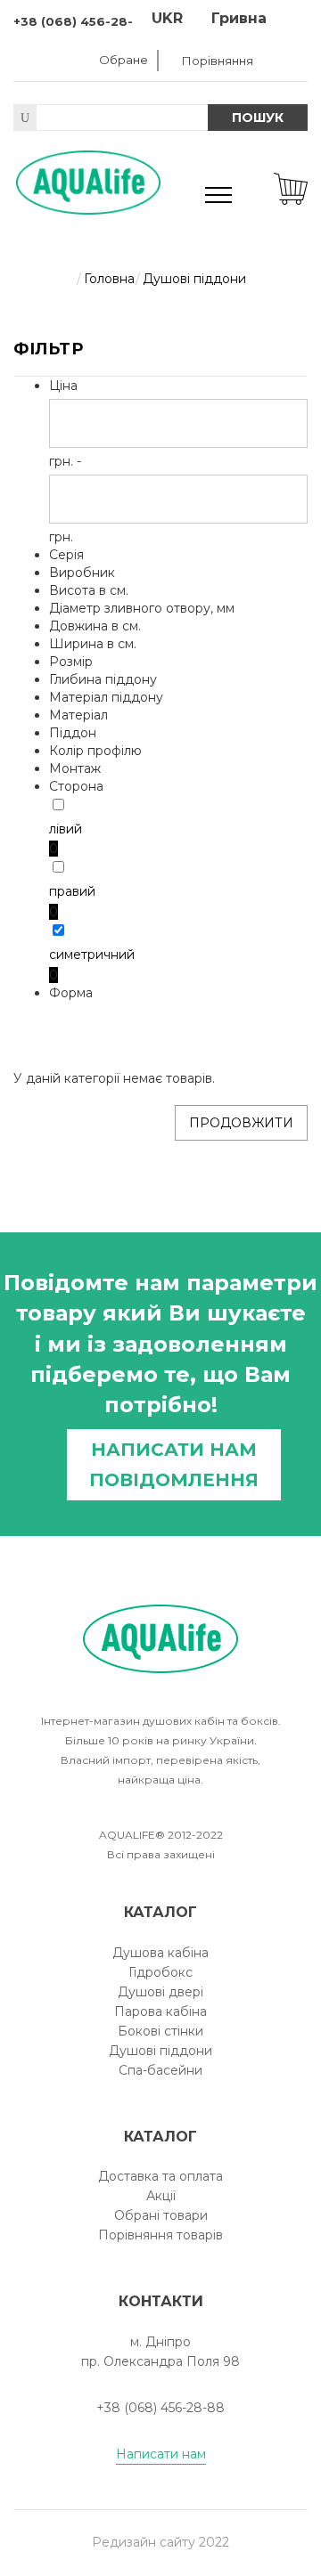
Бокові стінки (160, 2031)
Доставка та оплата (160, 2176)
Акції (161, 2196)
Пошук (258, 118)
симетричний (92, 955)
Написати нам (161, 2454)
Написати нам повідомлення (174, 1465)
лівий (66, 829)
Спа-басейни (160, 2070)
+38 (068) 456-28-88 (82, 21)
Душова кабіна (160, 1953)
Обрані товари (161, 2215)
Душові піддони (160, 2051)
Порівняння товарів (160, 2235)
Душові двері (160, 1992)
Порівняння (218, 61)
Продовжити (241, 1123)
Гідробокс (160, 1972)
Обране (123, 60)
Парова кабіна (160, 2011)
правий (72, 891)
